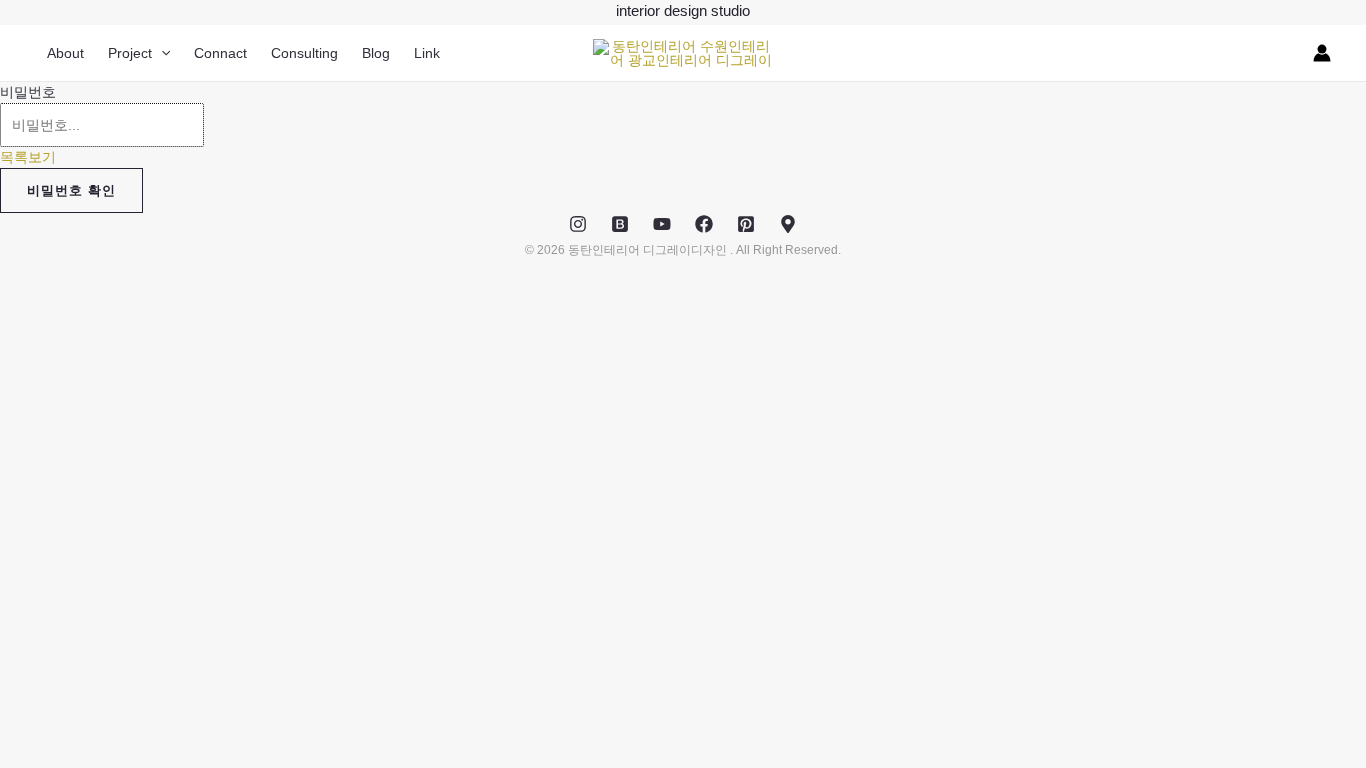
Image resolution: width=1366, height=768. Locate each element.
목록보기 (28, 157)
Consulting (304, 53)
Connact (220, 53)
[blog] (620, 224)
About (65, 53)
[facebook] (704, 224)
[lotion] (788, 224)
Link (427, 53)
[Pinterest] (746, 224)
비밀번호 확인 (71, 190)
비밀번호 (28, 92)
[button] (161, 53)
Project (130, 53)
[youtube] (662, 224)
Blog (376, 53)
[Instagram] (578, 224)
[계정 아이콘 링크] (1322, 53)
